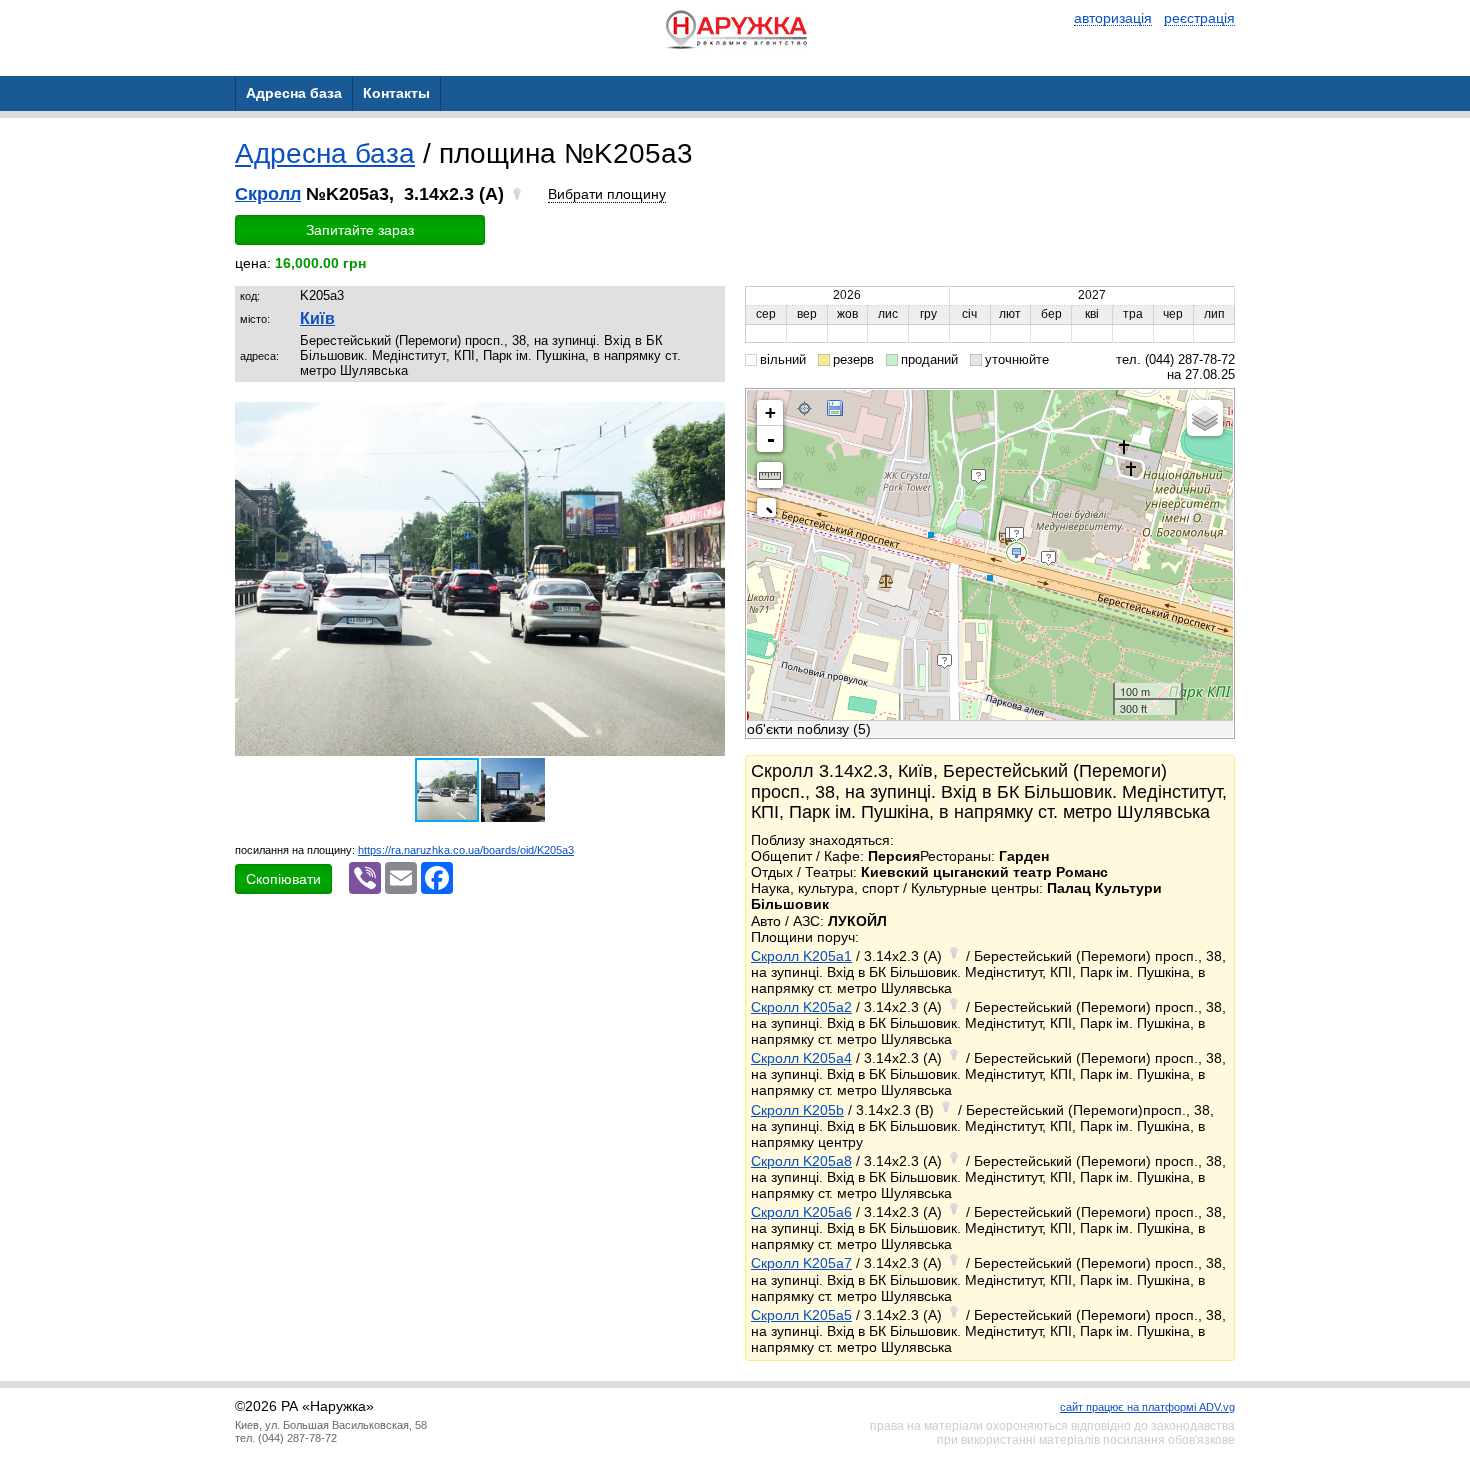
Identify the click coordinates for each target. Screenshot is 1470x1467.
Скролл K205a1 (801, 956)
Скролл (268, 194)
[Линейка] (770, 475)
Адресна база (325, 153)
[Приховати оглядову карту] (770, 511)
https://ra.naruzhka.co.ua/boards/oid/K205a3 (466, 850)
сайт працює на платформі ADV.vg (1147, 1407)
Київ (317, 318)
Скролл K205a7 (801, 1263)
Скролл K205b (797, 1110)
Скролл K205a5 (801, 1315)
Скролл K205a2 (801, 1007)
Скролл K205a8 (801, 1161)
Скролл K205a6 (801, 1212)
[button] (707, 420)
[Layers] (1205, 418)
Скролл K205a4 (801, 1058)
